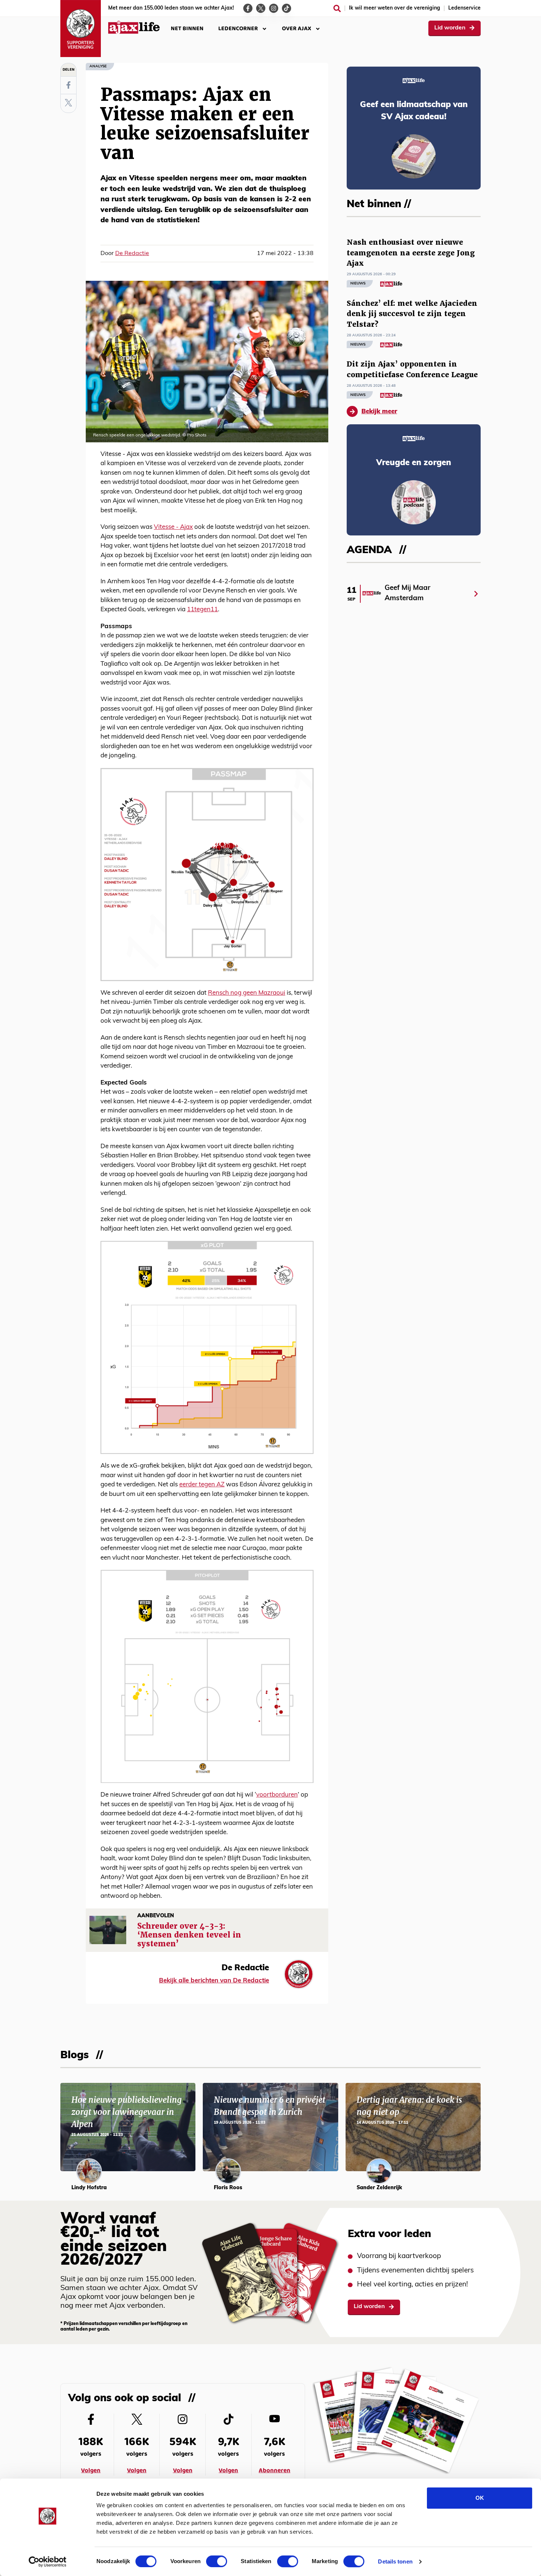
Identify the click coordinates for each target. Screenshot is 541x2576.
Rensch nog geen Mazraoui (247, 993)
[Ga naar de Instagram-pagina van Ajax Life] (274, 8)
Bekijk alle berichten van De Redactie (214, 1981)
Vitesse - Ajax (173, 527)
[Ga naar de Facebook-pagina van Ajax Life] (248, 8)
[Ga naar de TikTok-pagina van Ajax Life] (287, 8)
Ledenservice (464, 8)
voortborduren (277, 1795)
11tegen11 (202, 610)
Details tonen (395, 2561)
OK (480, 2498)
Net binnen (187, 29)
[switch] (217, 2561)
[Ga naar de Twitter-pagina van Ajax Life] (261, 8)
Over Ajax (297, 29)
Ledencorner (238, 29)
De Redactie (132, 254)
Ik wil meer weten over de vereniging (395, 8)
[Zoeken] (337, 8)
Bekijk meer (379, 412)
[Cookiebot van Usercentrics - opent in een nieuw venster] (48, 2562)
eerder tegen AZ (202, 1485)
